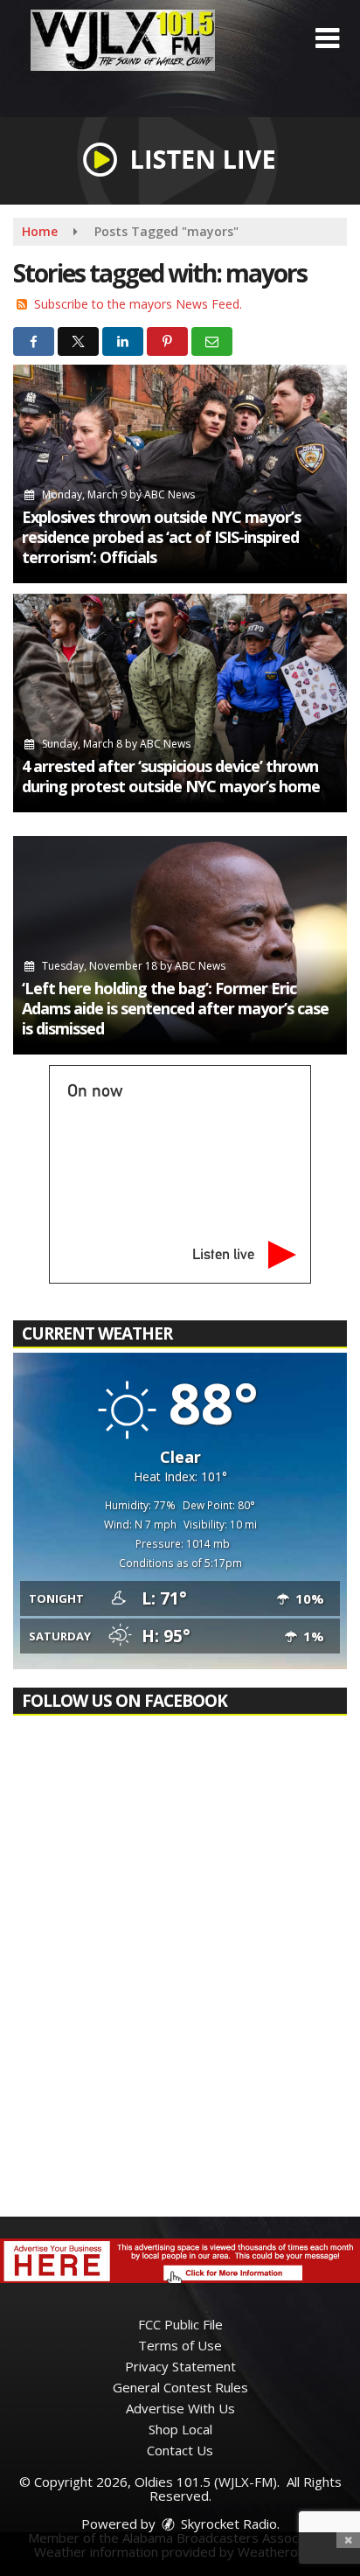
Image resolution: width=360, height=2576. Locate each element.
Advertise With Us (180, 2408)
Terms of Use (180, 2345)
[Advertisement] (180, 2261)
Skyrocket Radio (227, 2524)
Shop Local (180, 2429)
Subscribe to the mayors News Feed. (138, 304)
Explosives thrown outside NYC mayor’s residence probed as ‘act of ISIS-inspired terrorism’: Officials (161, 537)
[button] (327, 38)
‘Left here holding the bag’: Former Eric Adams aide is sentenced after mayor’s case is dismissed (175, 1008)
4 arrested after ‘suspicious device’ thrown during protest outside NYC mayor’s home (171, 776)
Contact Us (180, 2450)
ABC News (170, 494)
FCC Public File (180, 2324)
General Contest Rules (180, 2387)
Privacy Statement (180, 2366)
